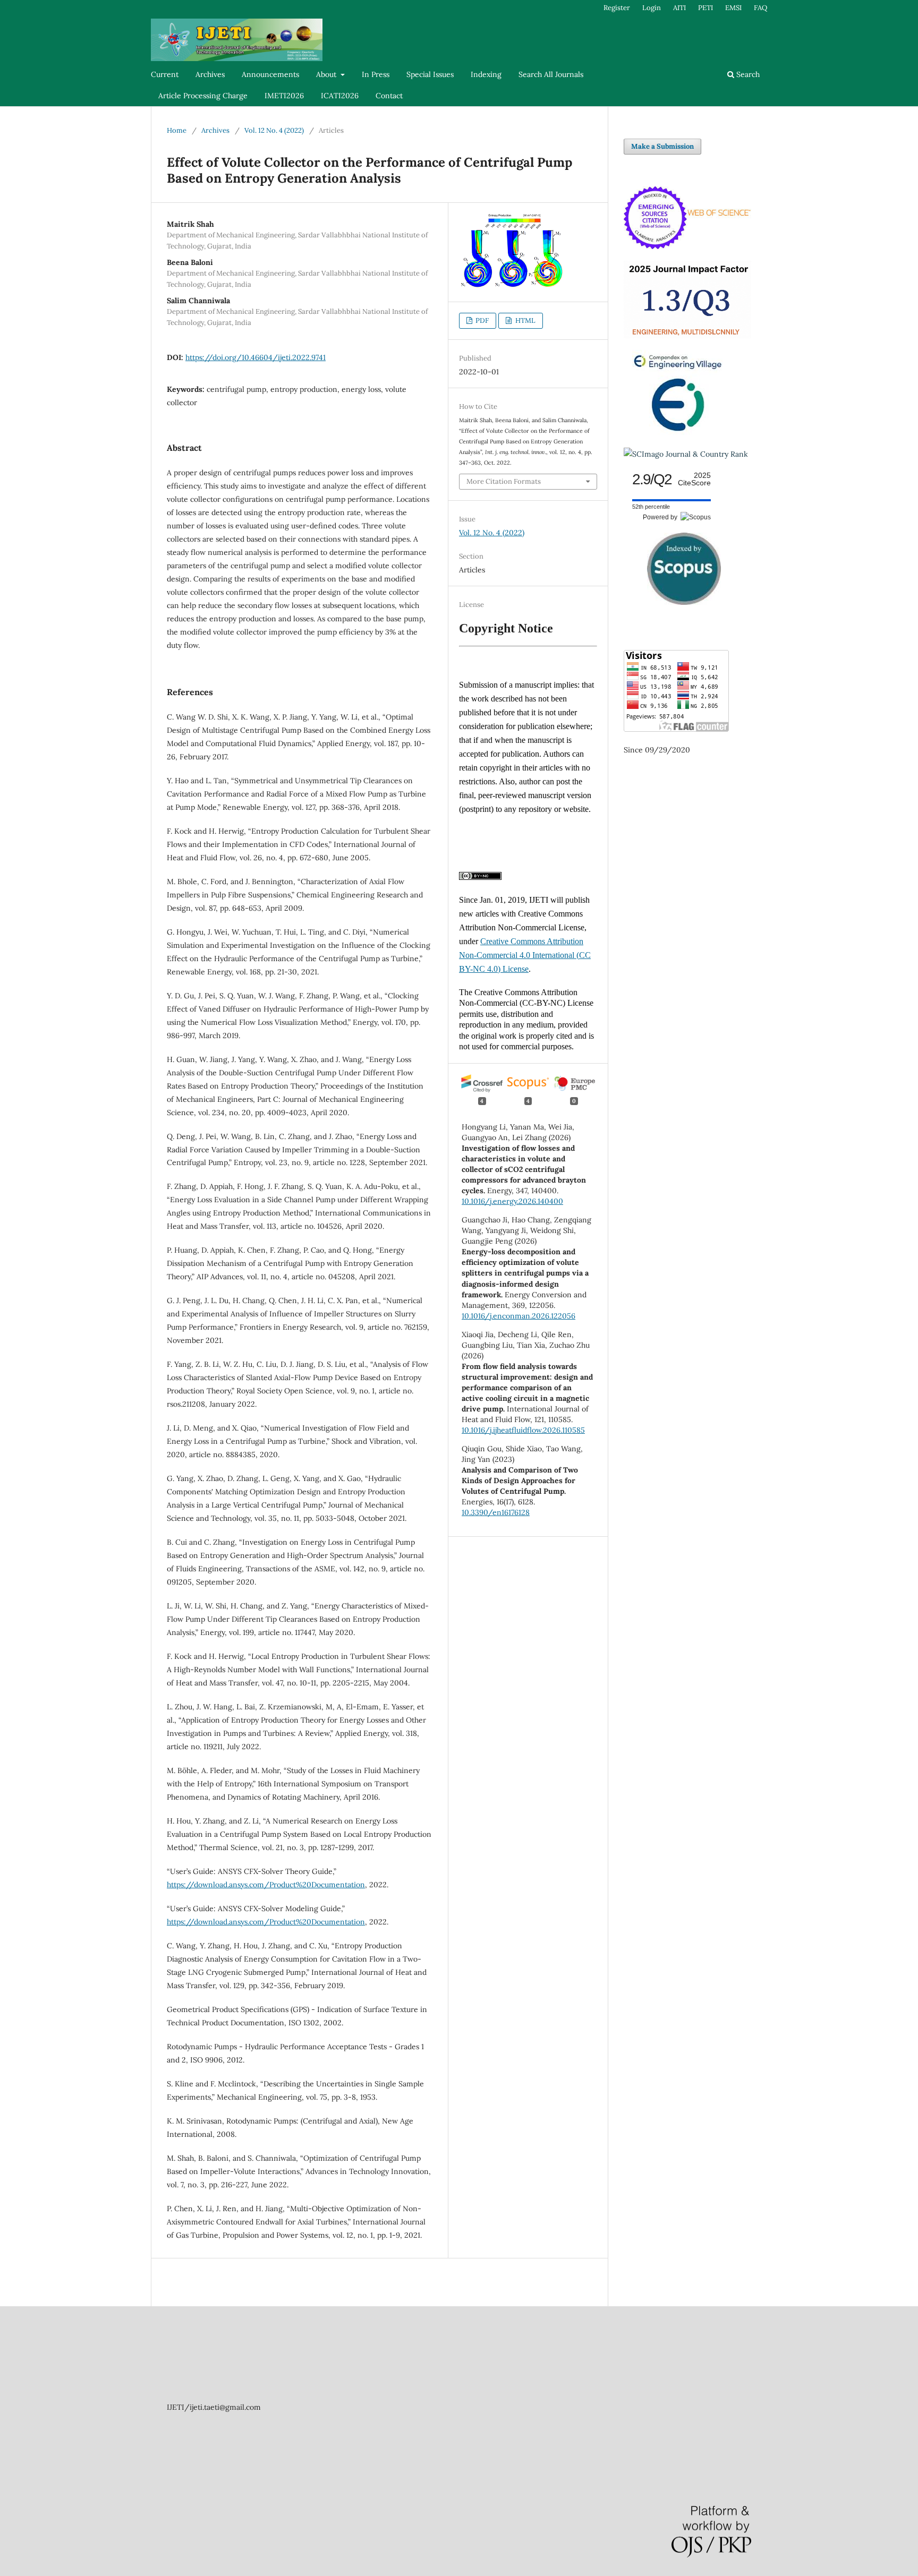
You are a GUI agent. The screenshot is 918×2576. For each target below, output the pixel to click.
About (327, 74)
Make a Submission (662, 146)
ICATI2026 (340, 96)
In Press (376, 74)
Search (747, 74)
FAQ (760, 8)
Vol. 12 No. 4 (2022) (274, 130)
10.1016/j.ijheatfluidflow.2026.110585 (523, 1430)
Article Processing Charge (203, 96)
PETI (705, 8)
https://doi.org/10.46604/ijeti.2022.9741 (256, 357)
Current (165, 74)
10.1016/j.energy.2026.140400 (512, 1201)
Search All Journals (551, 74)
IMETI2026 (284, 96)
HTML (525, 320)
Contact (389, 96)
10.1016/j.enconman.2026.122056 (518, 1316)
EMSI (733, 8)
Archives (210, 74)
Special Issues (430, 74)
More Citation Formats (504, 481)
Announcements (270, 74)
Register (617, 8)
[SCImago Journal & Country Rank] (686, 454)
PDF (481, 320)
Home (177, 130)
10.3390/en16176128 (496, 1512)
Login (652, 8)
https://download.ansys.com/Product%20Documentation (266, 1885)
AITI (679, 8)
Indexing (486, 74)
